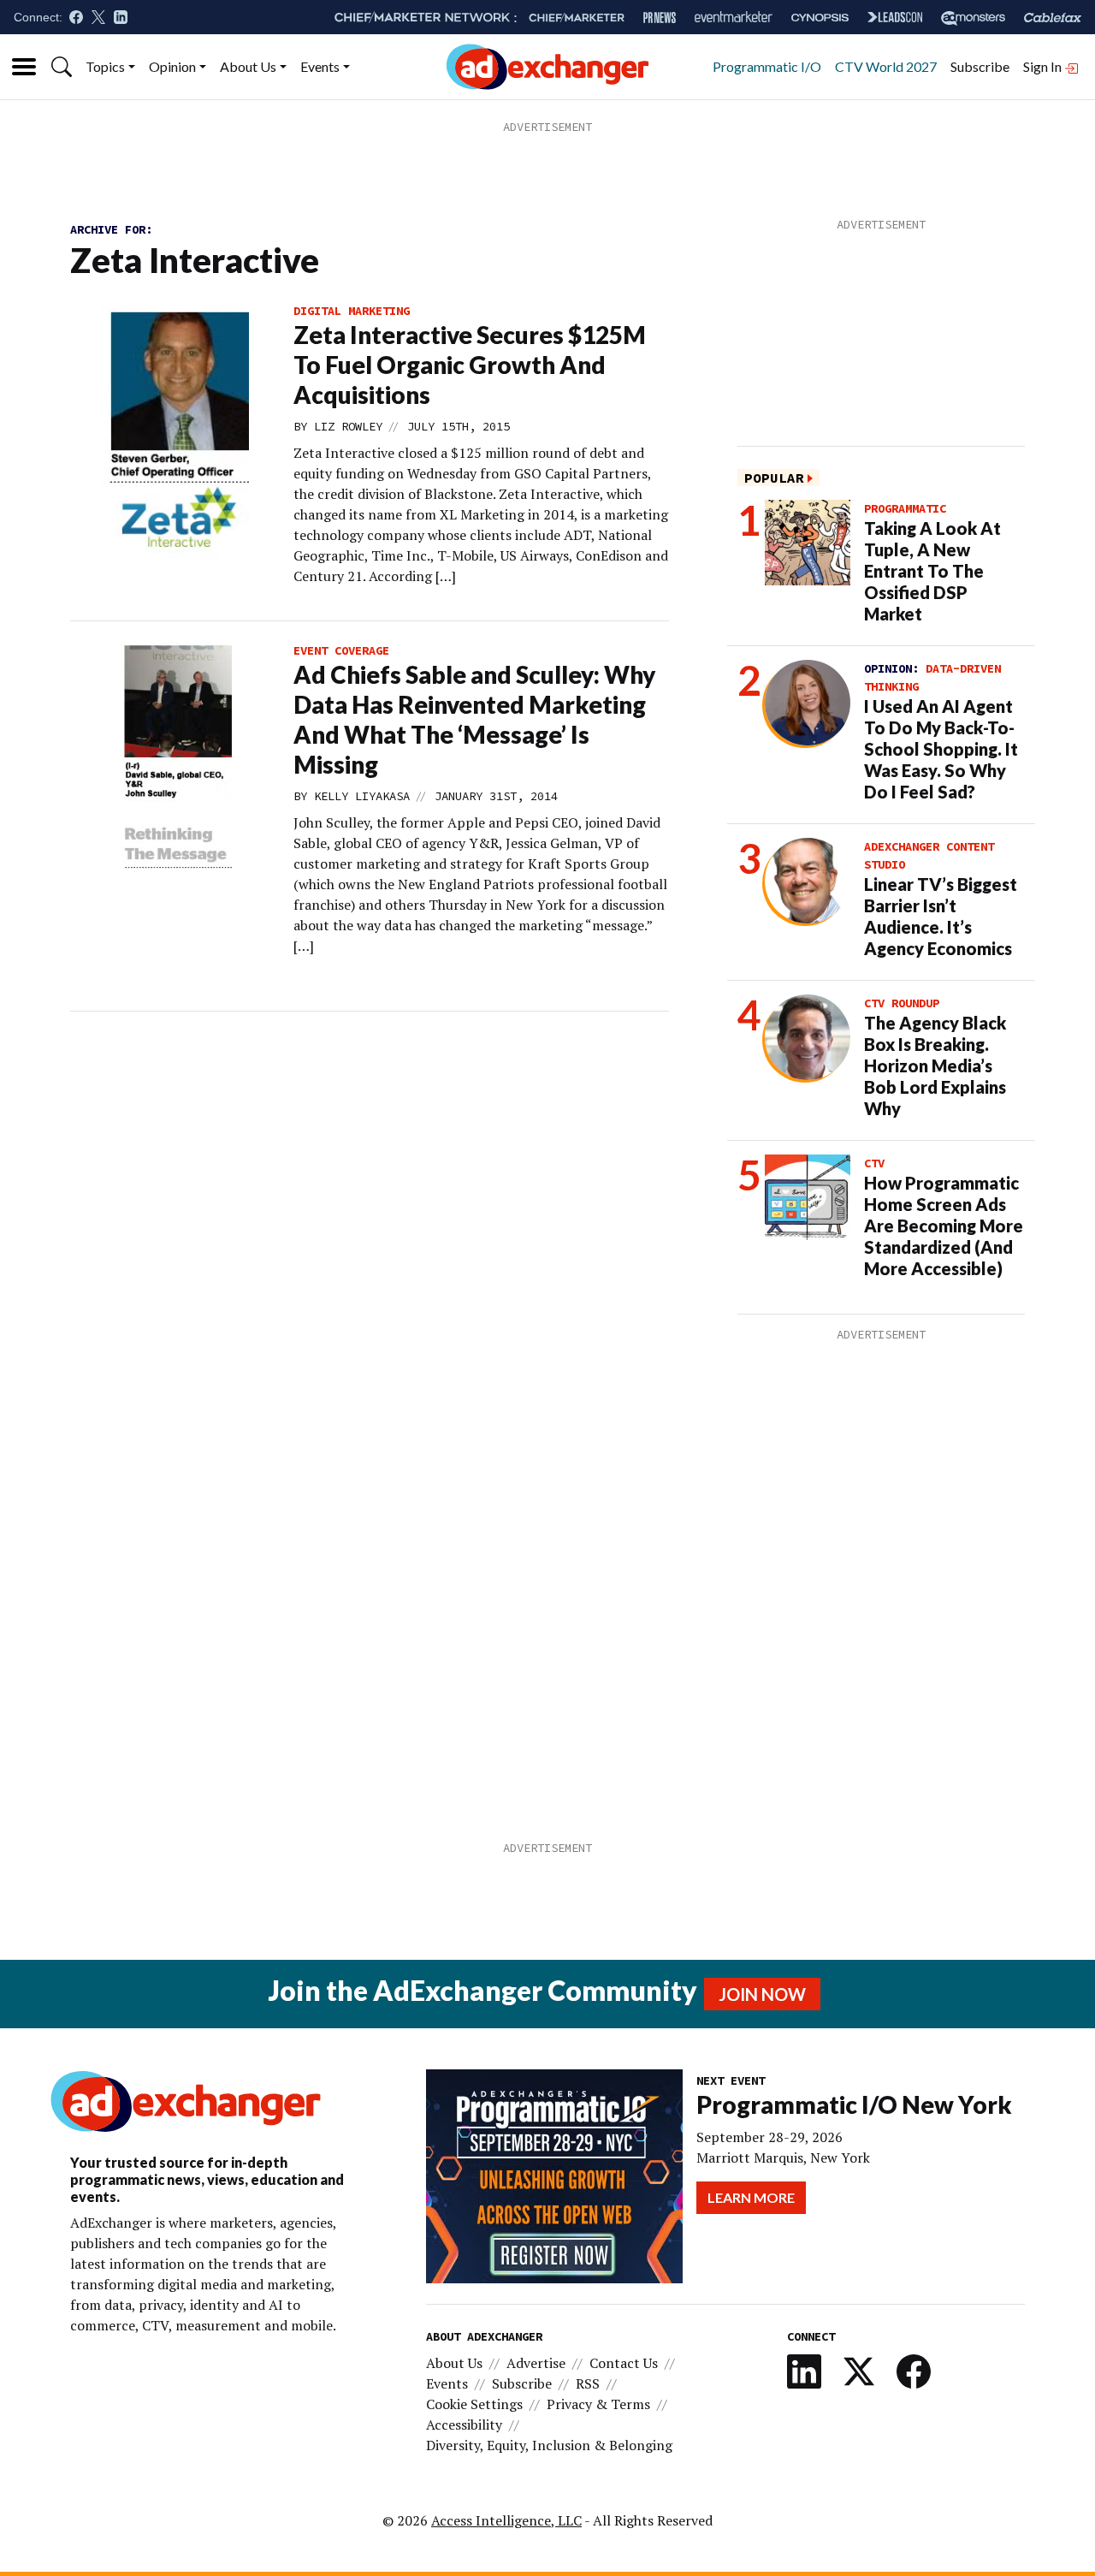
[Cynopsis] (820, 18)
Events (320, 66)
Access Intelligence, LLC (506, 2520)
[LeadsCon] (895, 17)
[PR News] (660, 18)
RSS (588, 2383)
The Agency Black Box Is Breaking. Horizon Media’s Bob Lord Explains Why (935, 1065)
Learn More (751, 2197)
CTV (874, 1163)
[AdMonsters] (973, 18)
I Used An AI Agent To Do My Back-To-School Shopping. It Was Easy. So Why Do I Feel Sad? (941, 749)
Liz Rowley (348, 426)
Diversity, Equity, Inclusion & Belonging (549, 2445)
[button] (62, 67)
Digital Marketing (352, 311)
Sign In (1044, 66)
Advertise (536, 2363)
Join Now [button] (762, 1994)
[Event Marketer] (734, 18)
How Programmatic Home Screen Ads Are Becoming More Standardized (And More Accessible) (944, 1226)
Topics (105, 66)
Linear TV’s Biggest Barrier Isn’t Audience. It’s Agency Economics (941, 916)
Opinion (172, 66)
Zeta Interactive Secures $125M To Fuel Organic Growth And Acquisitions (470, 365)
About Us (248, 66)
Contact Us (624, 2363)
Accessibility (464, 2425)
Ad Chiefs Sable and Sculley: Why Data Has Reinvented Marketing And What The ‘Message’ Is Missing (474, 719)
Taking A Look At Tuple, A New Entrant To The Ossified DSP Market (932, 571)
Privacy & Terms (598, 2404)
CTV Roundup (902, 1003)
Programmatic (905, 508)
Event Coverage (341, 650)
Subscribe (980, 66)
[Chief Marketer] (577, 18)
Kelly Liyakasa (362, 796)
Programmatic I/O (767, 66)
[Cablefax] (1053, 18)
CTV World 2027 (886, 66)
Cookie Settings (474, 2404)
